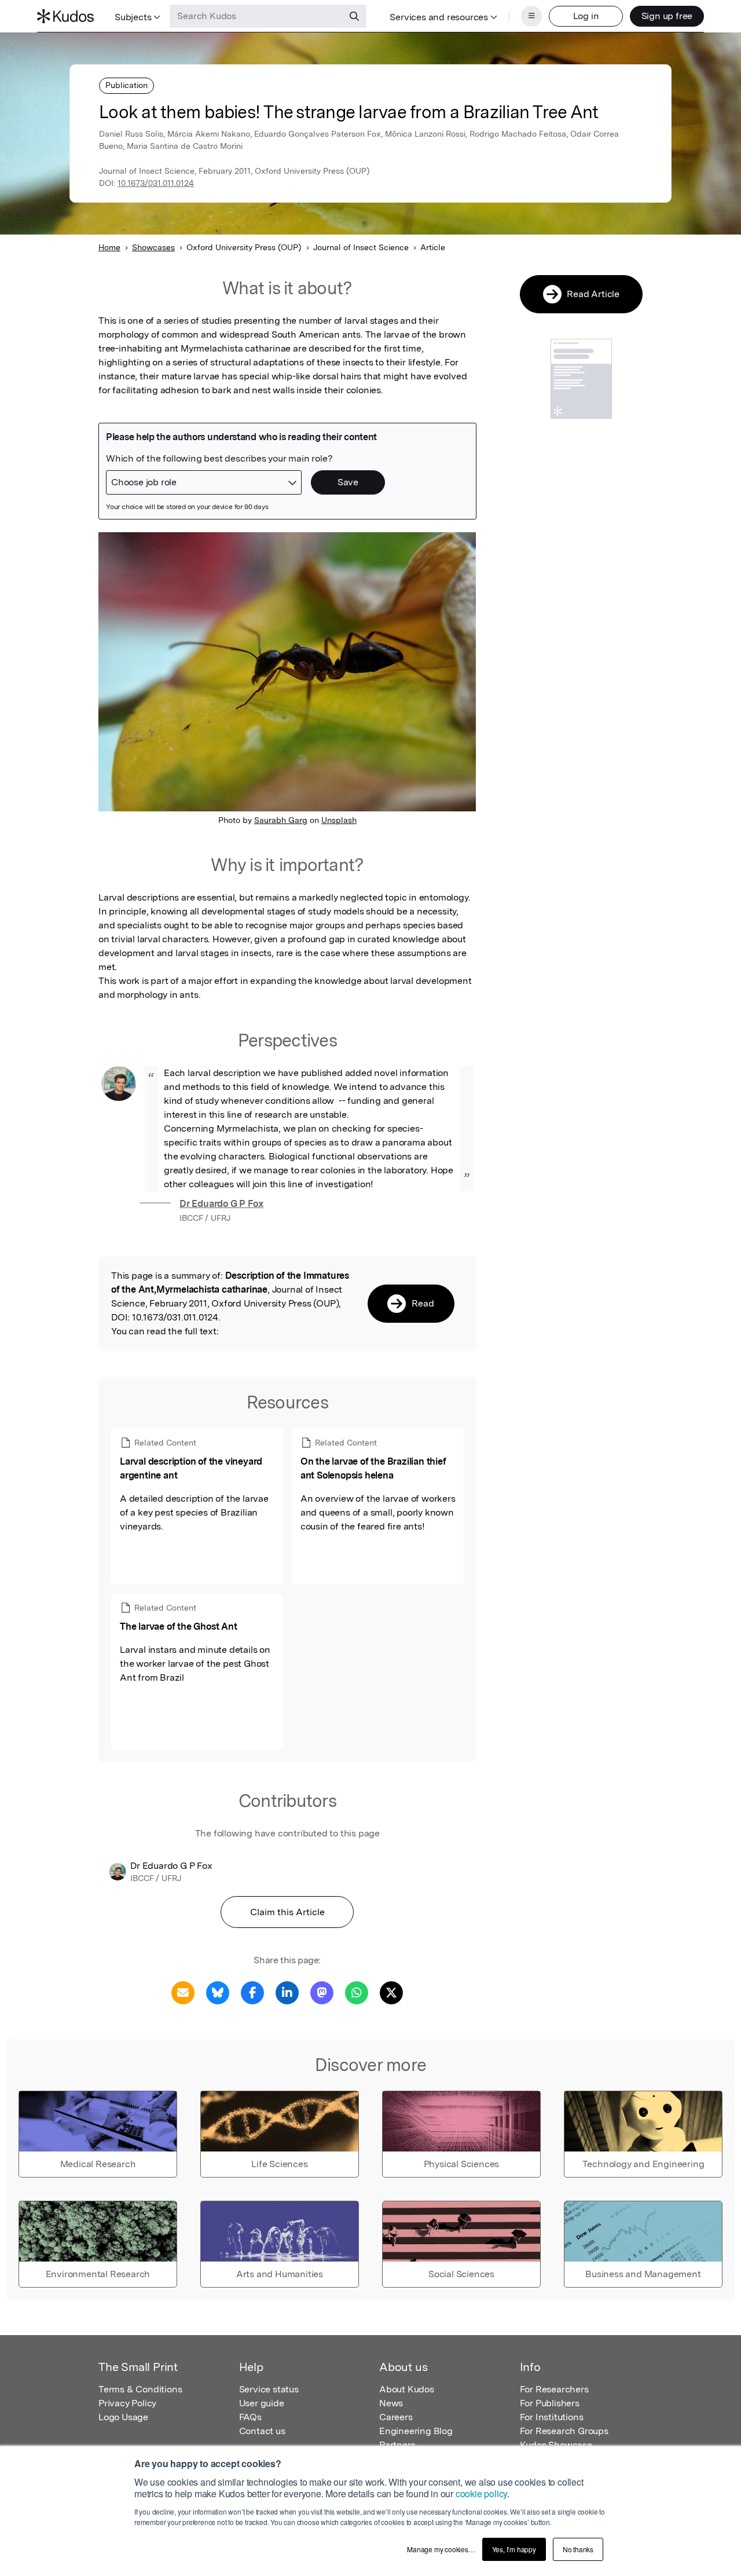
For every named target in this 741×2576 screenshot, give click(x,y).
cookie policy (481, 2493)
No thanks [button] (578, 2549)
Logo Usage (123, 2417)
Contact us (262, 2431)
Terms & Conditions (140, 2389)
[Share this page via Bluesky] (218, 1992)
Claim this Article (287, 1912)
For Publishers (550, 2403)
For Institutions (552, 2417)
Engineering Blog (416, 2431)
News (391, 2403)
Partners (397, 2445)
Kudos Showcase (556, 2445)
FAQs (250, 2417)
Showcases (153, 247)
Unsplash (339, 820)
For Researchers (554, 2389)
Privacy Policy (127, 2403)
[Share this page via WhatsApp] (357, 1992)
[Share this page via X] (391, 1992)
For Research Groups (564, 2431)
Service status (269, 2389)
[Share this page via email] (183, 1992)
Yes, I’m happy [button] (514, 2549)
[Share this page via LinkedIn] (287, 1992)
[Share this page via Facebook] (252, 1992)
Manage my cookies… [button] (441, 2549)
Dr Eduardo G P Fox (221, 1204)
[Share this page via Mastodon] (322, 1992)
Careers (396, 2417)
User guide (262, 2403)
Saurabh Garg (281, 820)
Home (109, 247)
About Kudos (407, 2389)
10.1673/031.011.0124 (156, 183)
